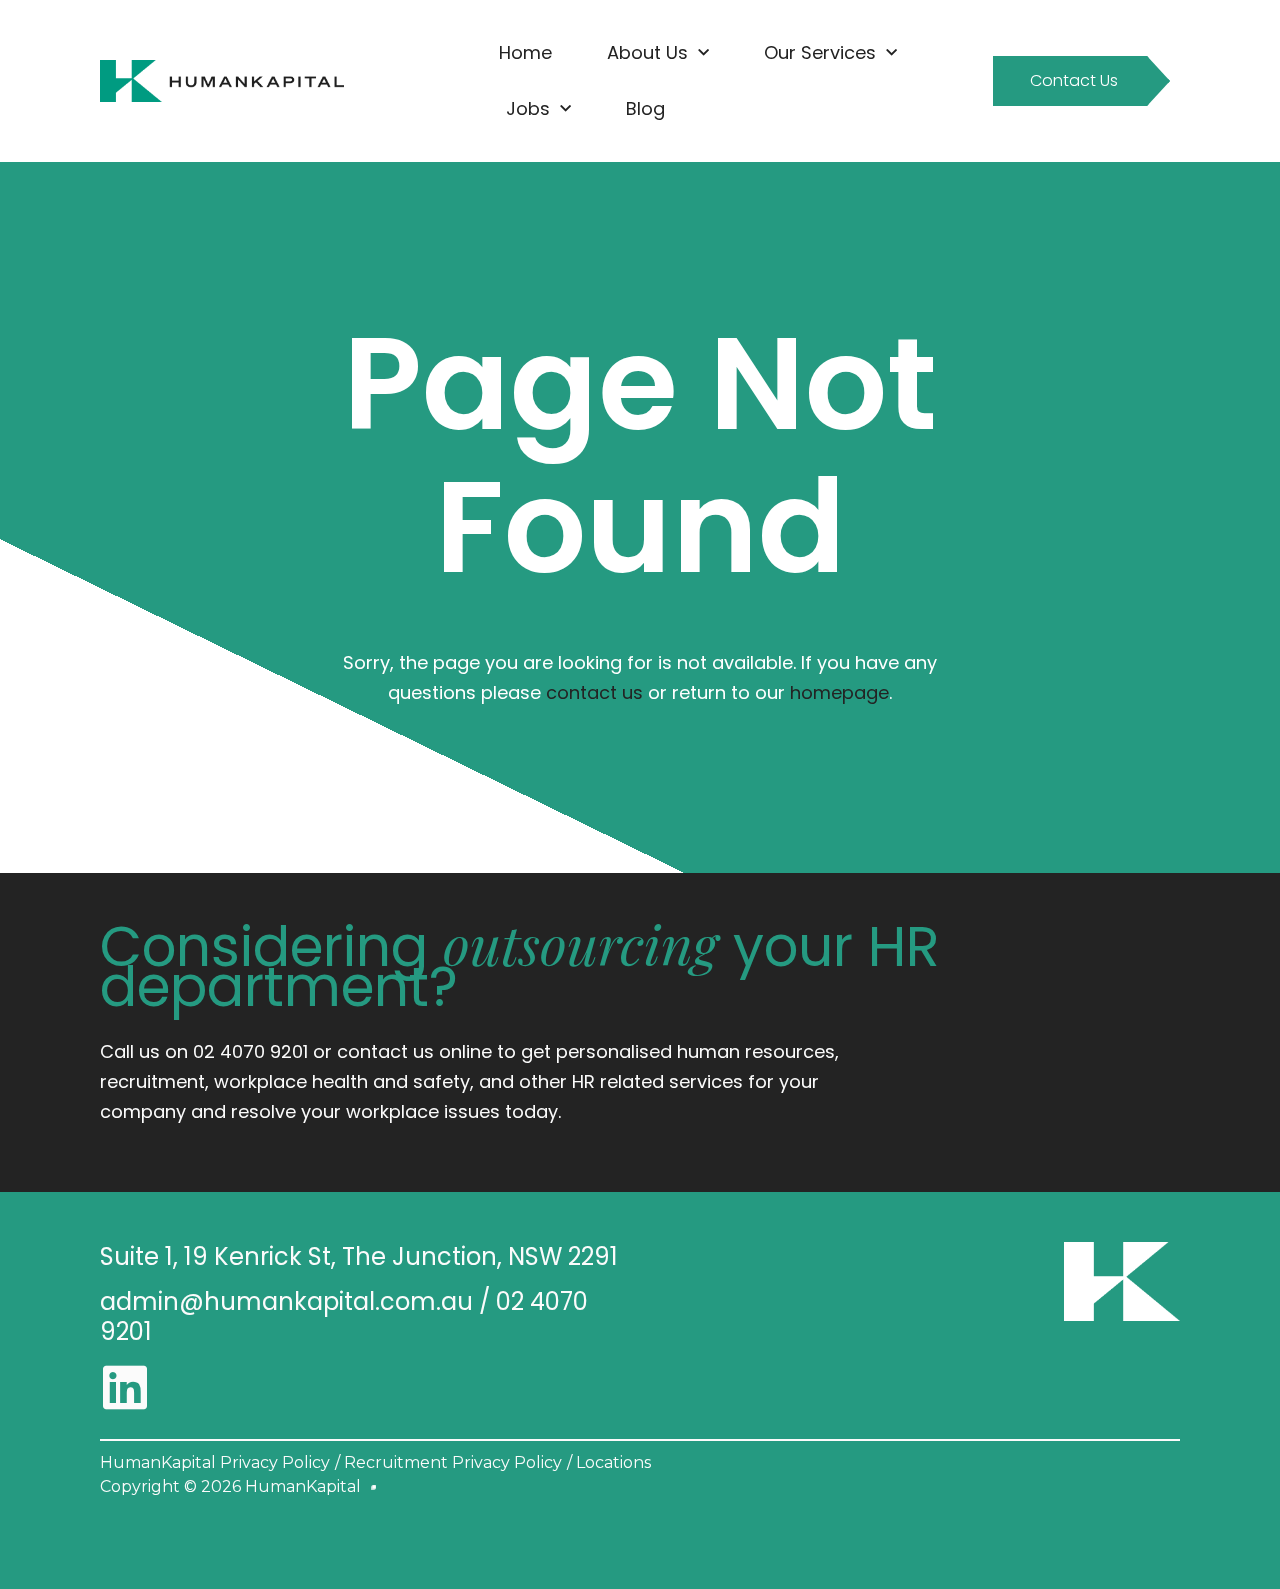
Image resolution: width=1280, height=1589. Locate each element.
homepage (839, 692)
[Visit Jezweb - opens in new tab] (373, 1487)
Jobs (528, 108)
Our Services (820, 52)
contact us (594, 692)
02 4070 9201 (250, 1051)
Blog (645, 108)
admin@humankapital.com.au (286, 1301)
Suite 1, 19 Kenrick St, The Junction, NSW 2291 (359, 1256)
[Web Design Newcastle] (373, 1487)
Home (525, 52)
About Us (647, 52)
